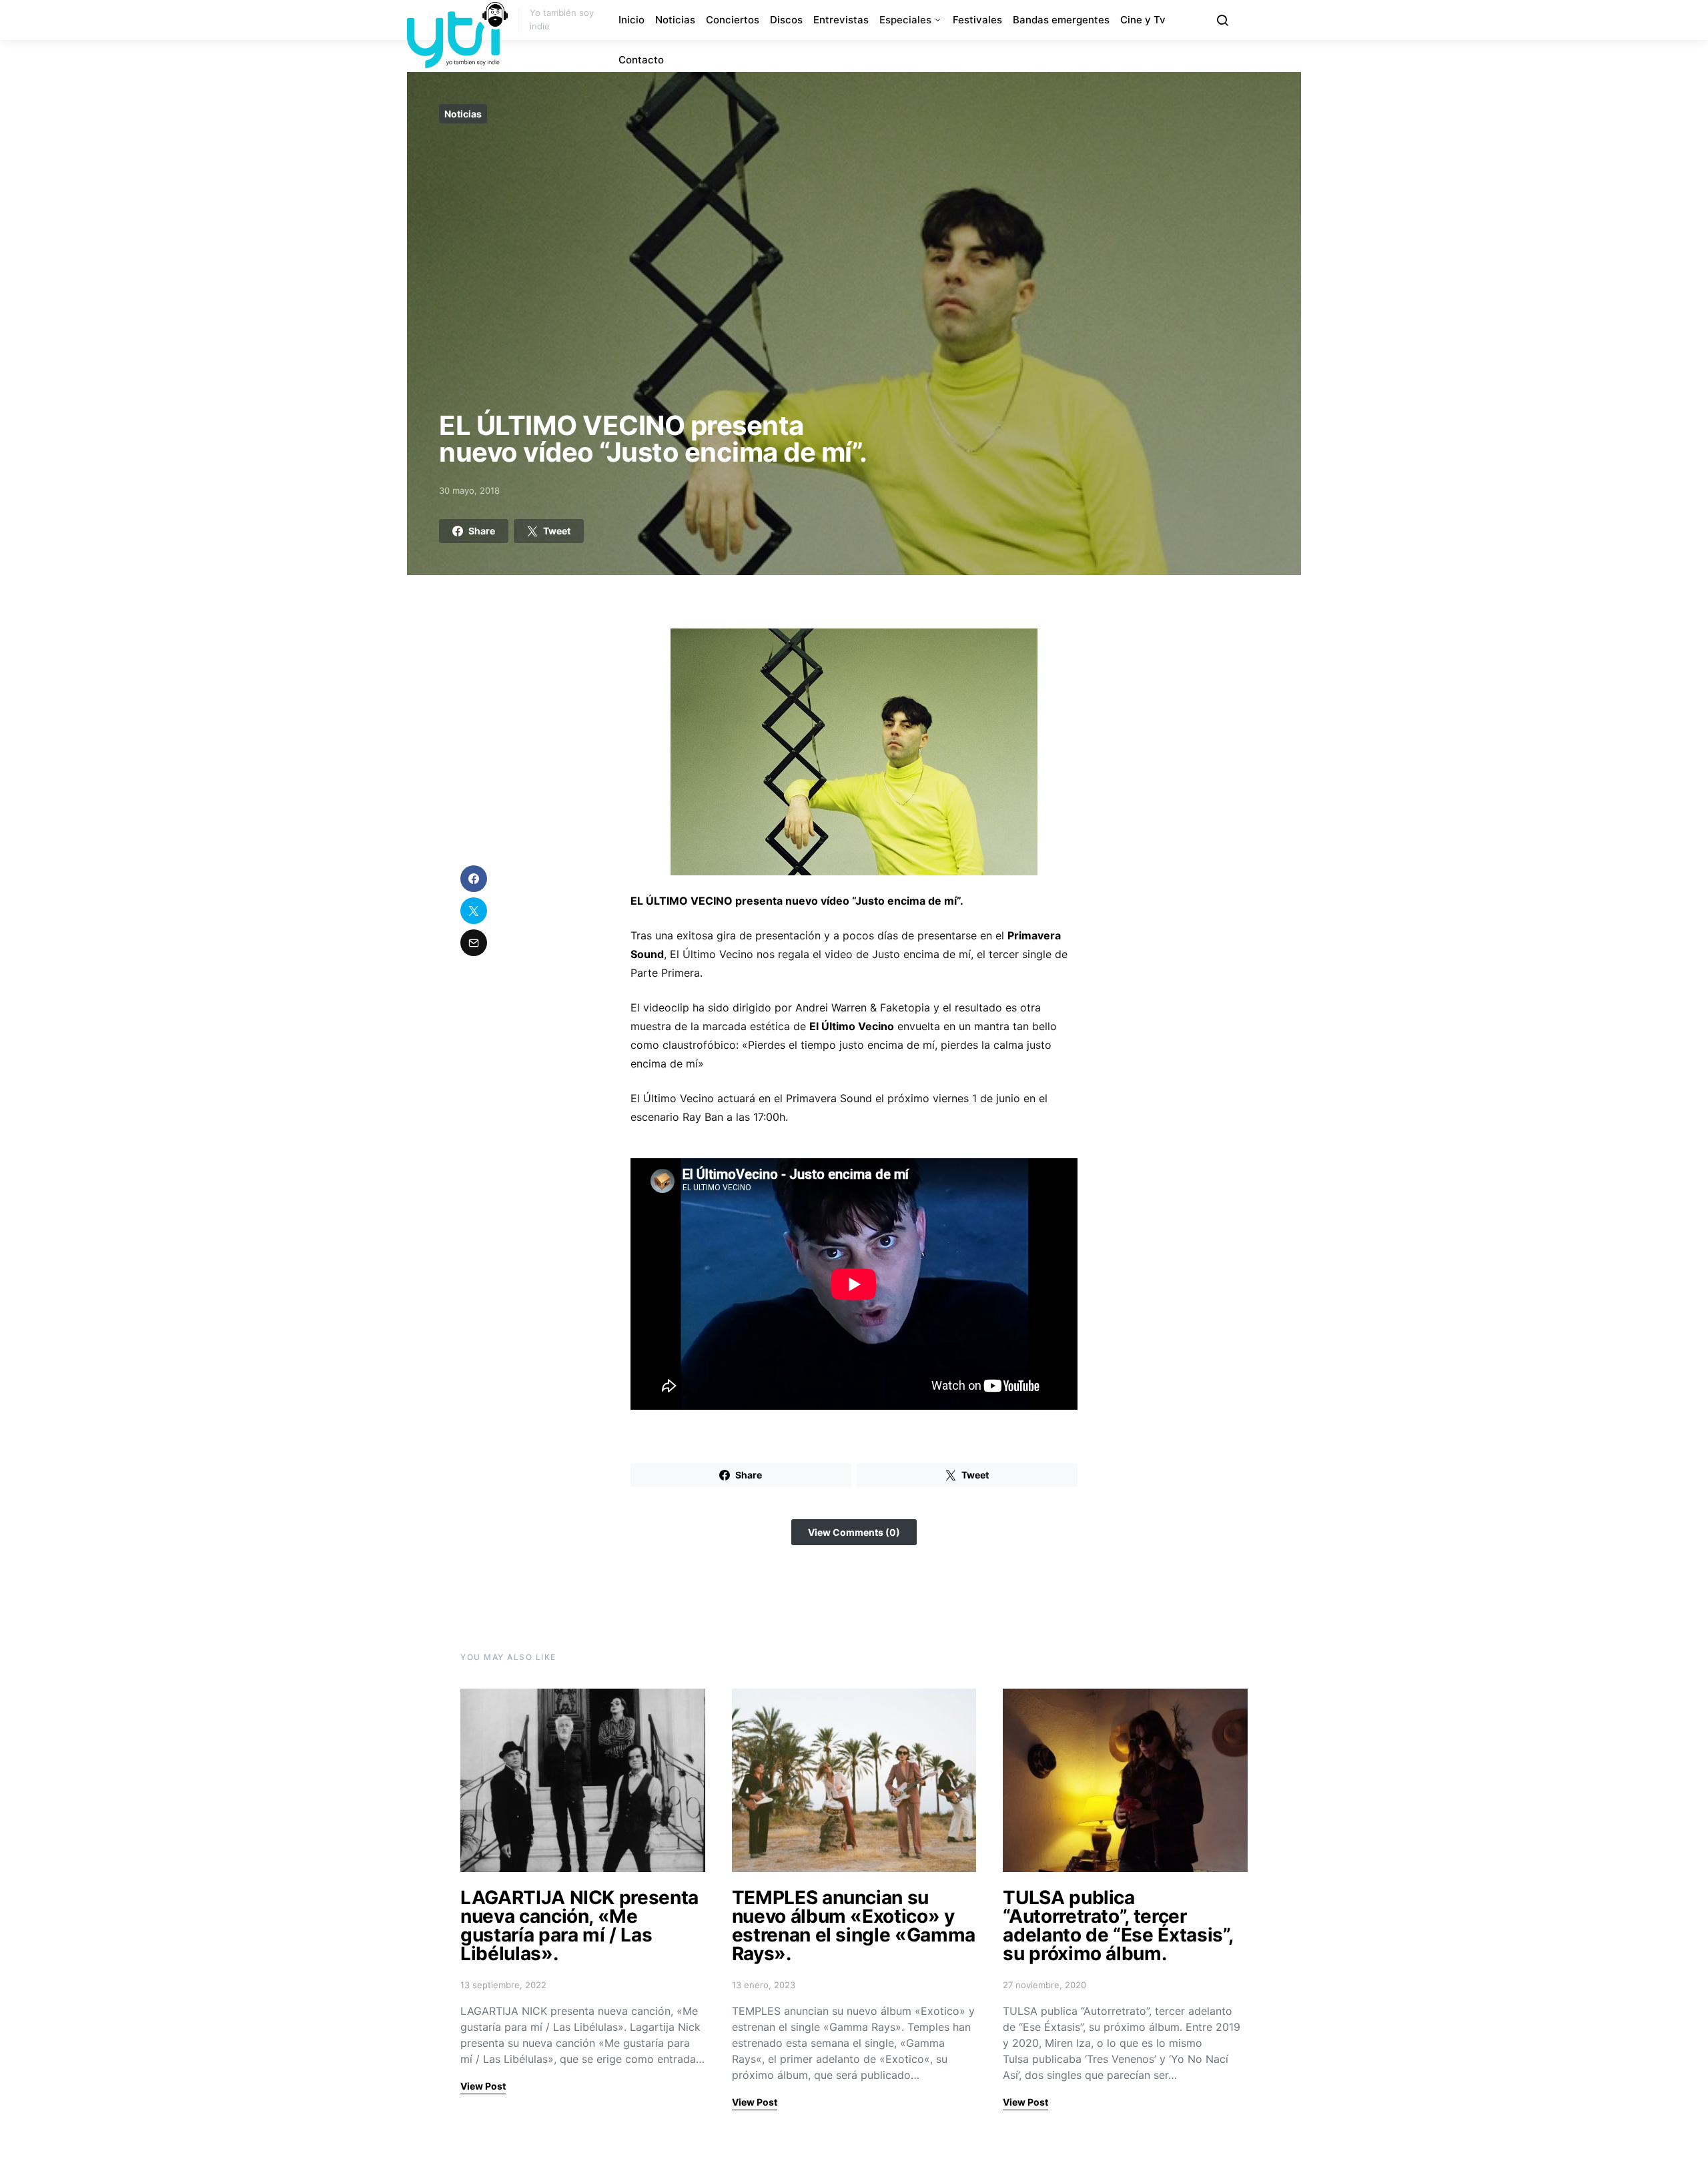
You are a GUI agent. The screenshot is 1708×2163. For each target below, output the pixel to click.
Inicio (631, 20)
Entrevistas (841, 20)
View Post (483, 2086)
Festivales (977, 20)
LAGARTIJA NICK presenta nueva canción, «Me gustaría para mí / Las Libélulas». (579, 1925)
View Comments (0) (854, 1532)
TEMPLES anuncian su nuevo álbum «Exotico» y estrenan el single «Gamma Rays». (854, 1925)
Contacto (641, 60)
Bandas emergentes (1061, 20)
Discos (786, 20)
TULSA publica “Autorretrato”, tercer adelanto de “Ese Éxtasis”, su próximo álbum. (1118, 1925)
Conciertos (733, 20)
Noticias (675, 20)
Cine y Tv (1143, 20)
